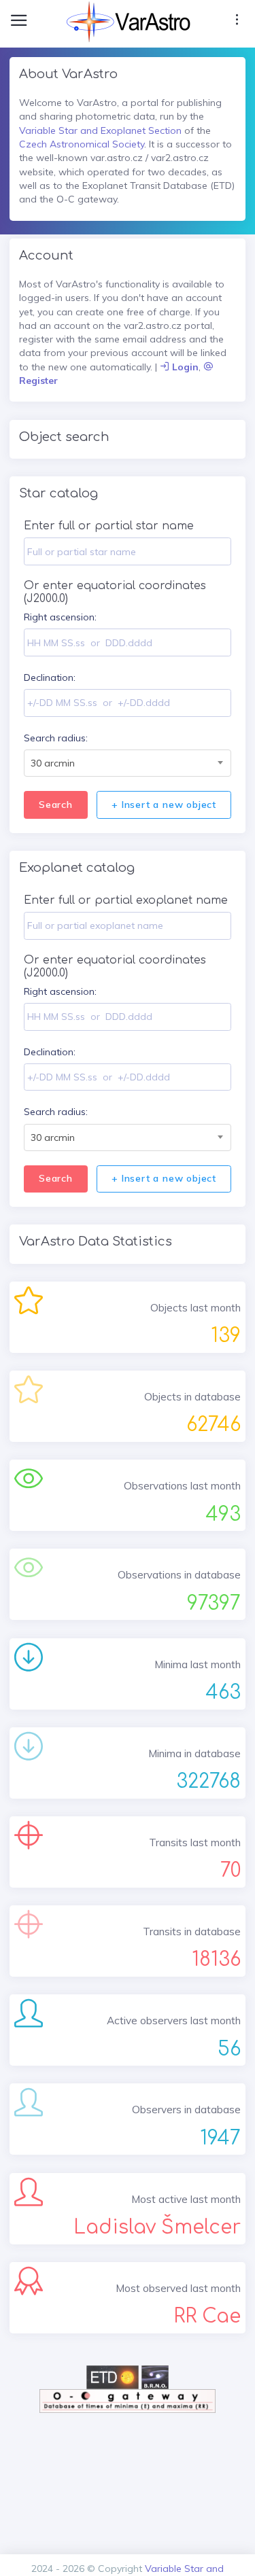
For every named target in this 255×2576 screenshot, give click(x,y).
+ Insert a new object (164, 805)
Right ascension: (60, 617)
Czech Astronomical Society (82, 144)
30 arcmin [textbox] (53, 763)
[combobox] (128, 763)
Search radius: (56, 738)
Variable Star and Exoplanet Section (100, 130)
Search (56, 805)
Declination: (50, 677)
